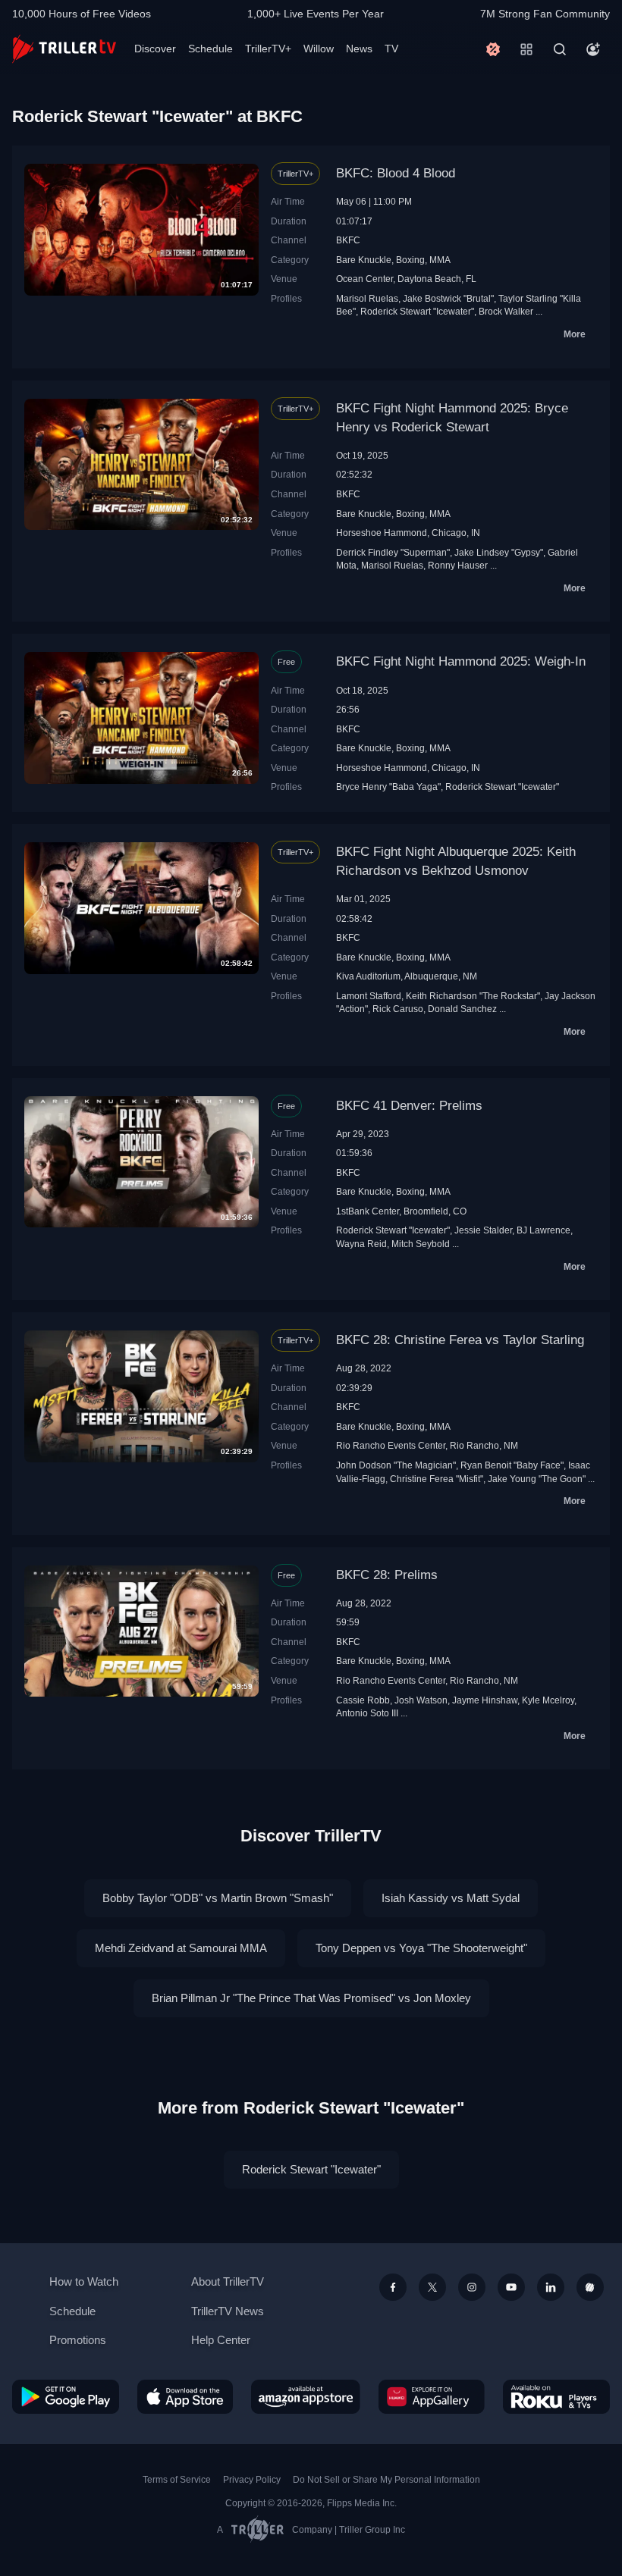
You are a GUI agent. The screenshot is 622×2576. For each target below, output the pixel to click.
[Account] (593, 49)
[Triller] (590, 2287)
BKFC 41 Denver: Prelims (409, 1106)
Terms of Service (177, 2480)
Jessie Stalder (483, 1230)
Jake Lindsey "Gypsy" (499, 552)
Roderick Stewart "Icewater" (417, 311)
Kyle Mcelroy (548, 1700)
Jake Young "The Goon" (537, 1479)
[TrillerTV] (64, 49)
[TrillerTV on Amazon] (306, 2397)
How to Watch (84, 2281)
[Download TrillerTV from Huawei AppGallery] (432, 2397)
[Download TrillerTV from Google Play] (66, 2397)
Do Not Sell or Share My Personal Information (386, 2480)
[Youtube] (511, 2287)
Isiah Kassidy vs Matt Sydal (451, 1898)
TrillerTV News (228, 2311)
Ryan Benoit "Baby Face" (512, 1465)
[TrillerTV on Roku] (556, 2397)
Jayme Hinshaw (485, 1700)
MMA (440, 260)
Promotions (78, 2340)
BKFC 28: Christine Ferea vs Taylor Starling (460, 1340)
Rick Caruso (398, 1009)
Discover (155, 49)
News (359, 49)
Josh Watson (421, 1700)
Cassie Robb (363, 1700)
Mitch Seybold (421, 1244)
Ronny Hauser (458, 565)
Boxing (410, 260)
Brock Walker (506, 311)
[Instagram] (472, 2287)
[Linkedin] (551, 2287)
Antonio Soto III (367, 1713)
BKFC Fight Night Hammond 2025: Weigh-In (461, 661)
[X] (432, 2287)
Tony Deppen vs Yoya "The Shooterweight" (421, 1948)
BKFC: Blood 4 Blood (396, 173)
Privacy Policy (252, 2480)
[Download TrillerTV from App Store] (185, 2397)
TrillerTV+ (268, 49)
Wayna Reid (361, 1244)
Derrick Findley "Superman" (393, 552)
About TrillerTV (228, 2281)
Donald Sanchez (462, 1009)
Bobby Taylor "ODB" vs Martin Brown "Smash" (218, 1898)
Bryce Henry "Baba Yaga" (388, 787)
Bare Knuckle (364, 260)
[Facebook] (393, 2287)
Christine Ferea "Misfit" (437, 1479)
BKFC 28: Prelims (387, 1575)
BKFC (348, 240)
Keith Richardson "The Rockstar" (473, 996)
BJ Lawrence (543, 1230)
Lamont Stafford (369, 996)
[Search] (560, 49)
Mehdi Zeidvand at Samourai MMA (181, 1948)
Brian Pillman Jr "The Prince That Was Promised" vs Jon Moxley (311, 1998)
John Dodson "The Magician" (396, 1465)
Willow (319, 49)
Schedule (210, 49)
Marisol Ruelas (367, 298)
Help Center (221, 2340)
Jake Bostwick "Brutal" (448, 298)
